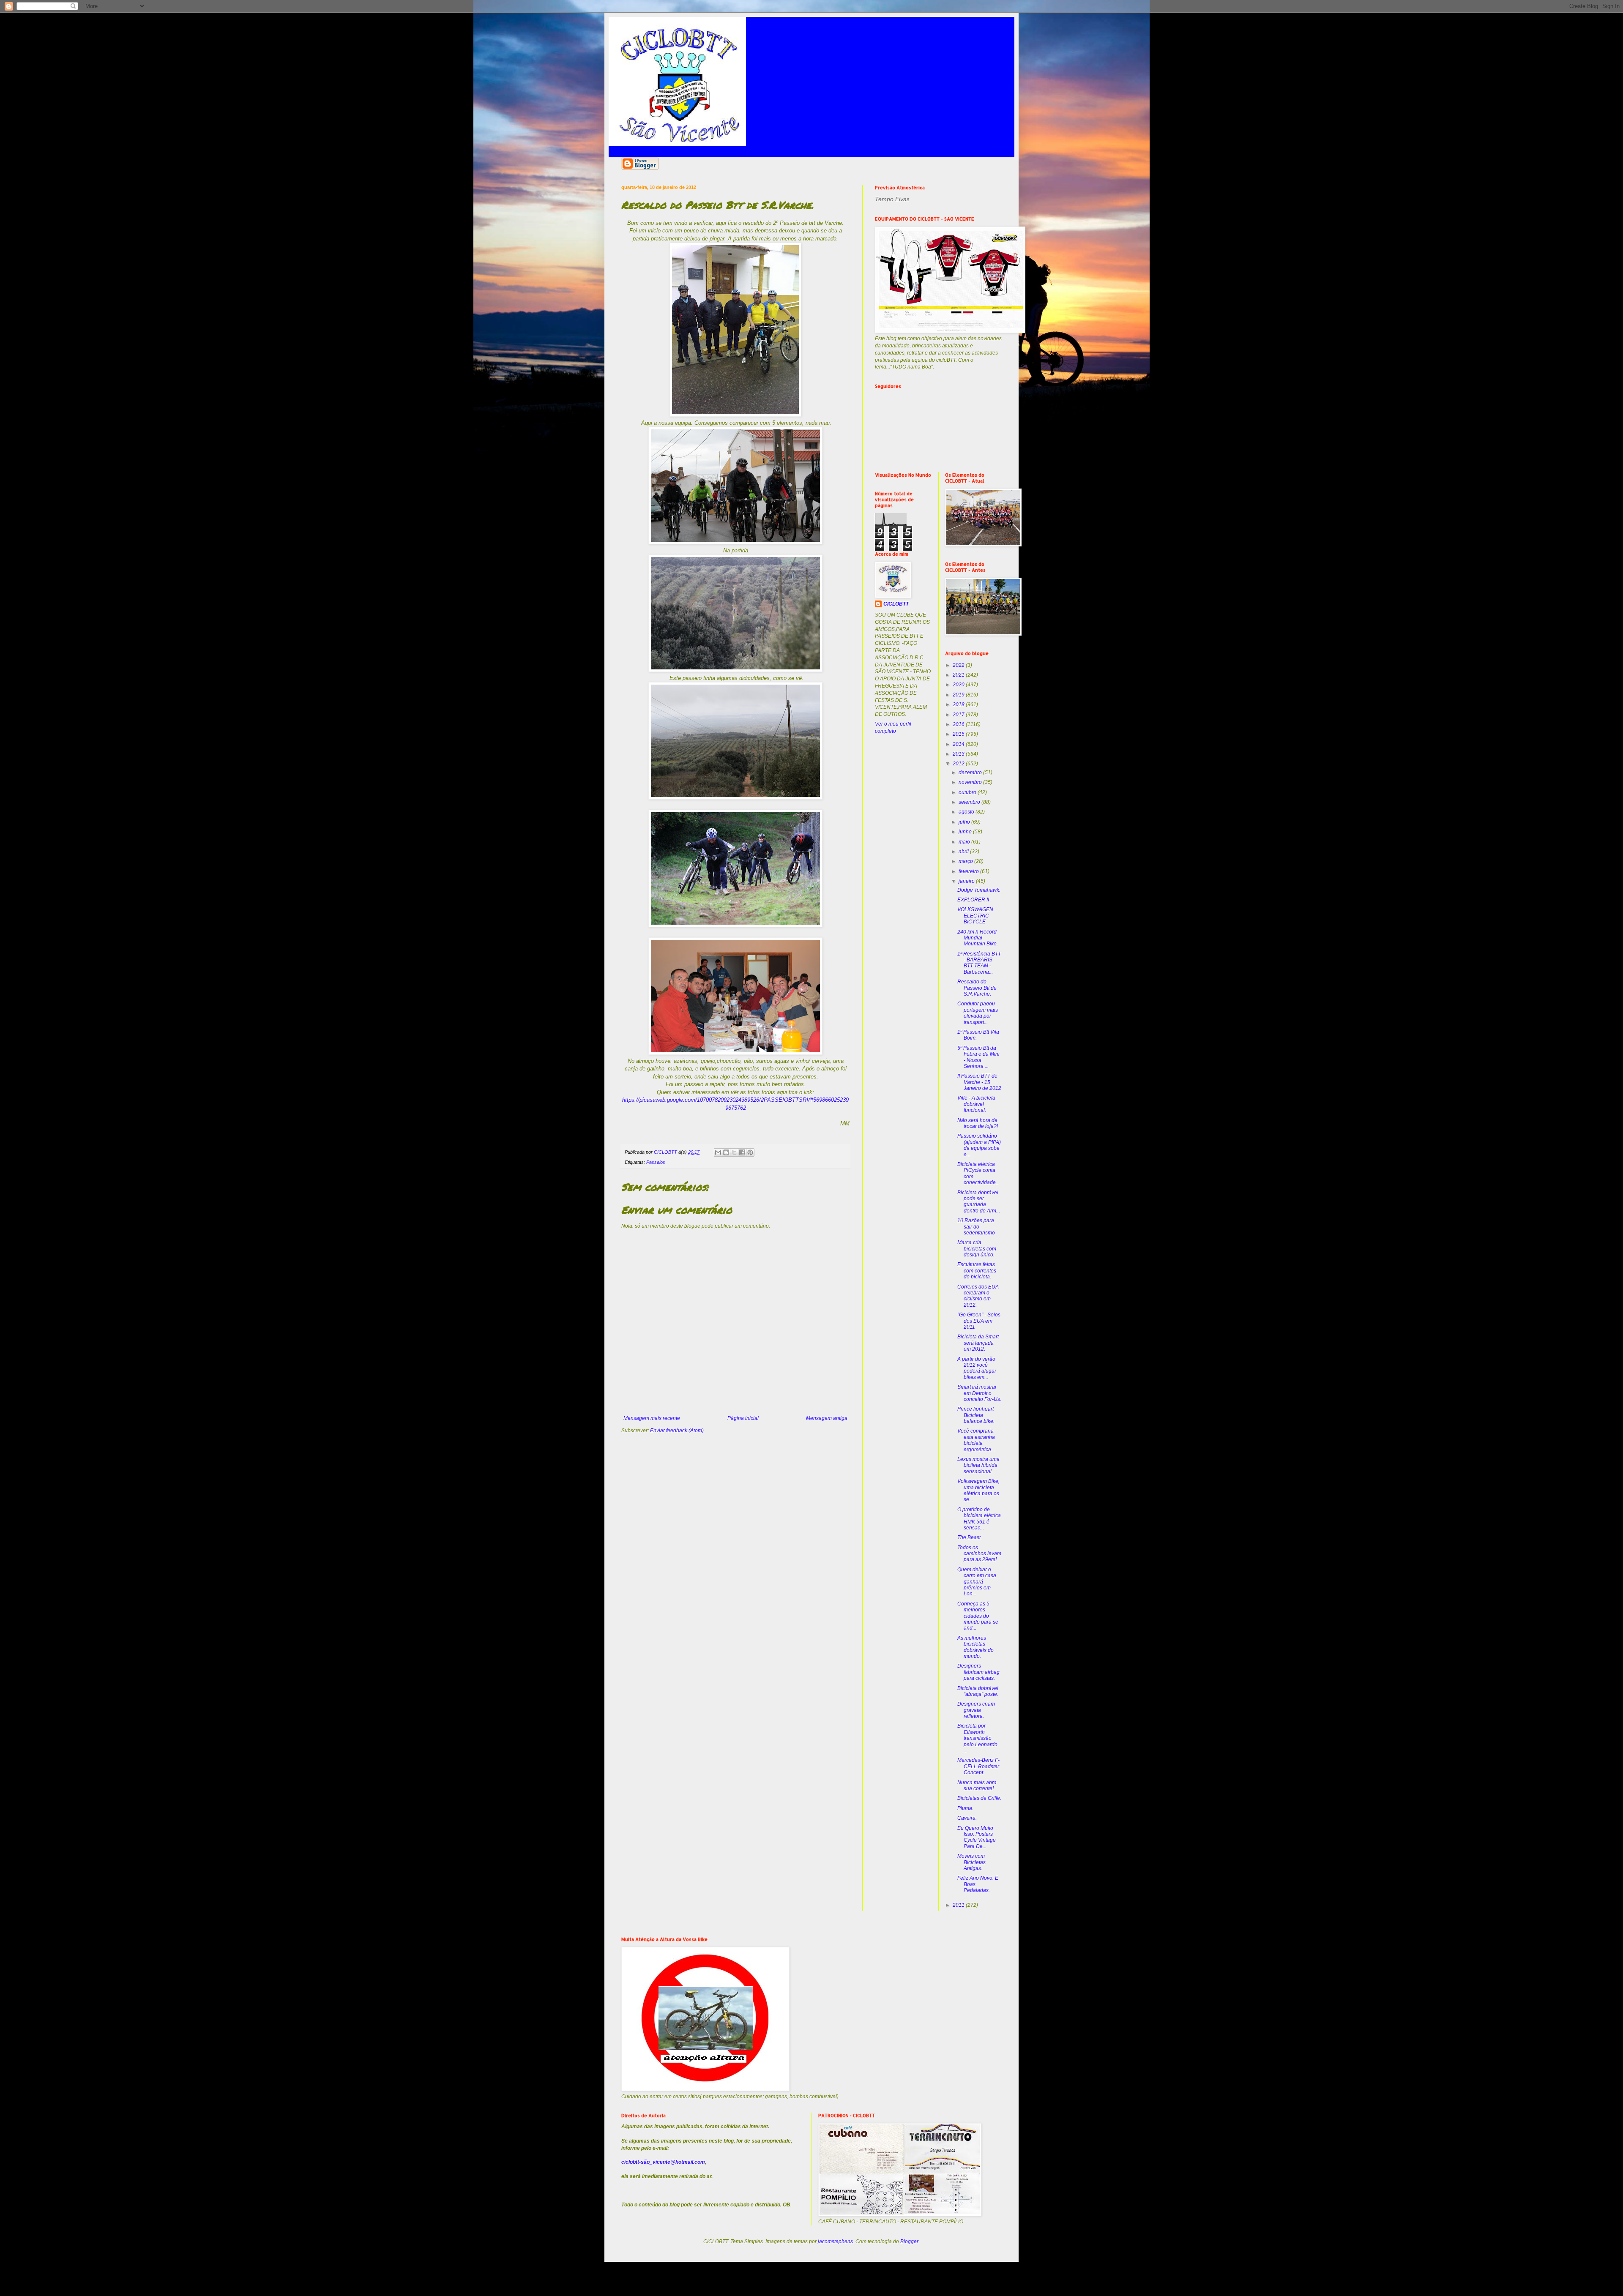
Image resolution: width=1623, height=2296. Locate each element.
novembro (971, 782)
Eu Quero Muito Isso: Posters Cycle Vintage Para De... (977, 1837)
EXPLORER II (973, 900)
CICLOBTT (896, 604)
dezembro (971, 773)
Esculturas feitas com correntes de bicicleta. (977, 1271)
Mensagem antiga (827, 1418)
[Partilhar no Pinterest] (750, 1152)
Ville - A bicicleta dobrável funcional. (976, 1104)
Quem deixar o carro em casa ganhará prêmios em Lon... (977, 1582)
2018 (959, 704)
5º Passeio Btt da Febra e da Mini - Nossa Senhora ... (978, 1057)
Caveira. (967, 1818)
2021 (959, 675)
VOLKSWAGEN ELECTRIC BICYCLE (975, 916)
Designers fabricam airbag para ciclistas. (978, 1672)
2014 (959, 744)
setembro (970, 802)
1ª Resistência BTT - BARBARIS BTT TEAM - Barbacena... (979, 963)
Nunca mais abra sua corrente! (977, 1785)
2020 (959, 685)
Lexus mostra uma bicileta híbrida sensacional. (978, 1465)
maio (965, 842)
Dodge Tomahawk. (979, 890)
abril (964, 852)
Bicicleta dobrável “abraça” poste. (978, 1691)
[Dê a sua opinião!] (726, 1152)
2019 (959, 695)
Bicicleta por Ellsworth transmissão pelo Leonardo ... (977, 1738)
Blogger (909, 2241)
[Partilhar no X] (734, 1152)
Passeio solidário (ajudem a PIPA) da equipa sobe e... (979, 1145)
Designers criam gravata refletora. (976, 1710)
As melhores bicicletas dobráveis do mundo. (975, 1647)
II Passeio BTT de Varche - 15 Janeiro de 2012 (979, 1082)
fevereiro (969, 871)
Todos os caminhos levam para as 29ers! (979, 1554)
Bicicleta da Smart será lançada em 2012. (978, 1343)
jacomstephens (835, 2241)
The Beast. (970, 1537)
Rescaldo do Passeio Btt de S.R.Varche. (977, 988)
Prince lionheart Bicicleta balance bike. (976, 1415)
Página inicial (743, 1418)
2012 (959, 764)
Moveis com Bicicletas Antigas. (971, 1862)
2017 (959, 715)
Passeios (656, 1162)
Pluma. (965, 1808)
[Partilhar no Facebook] (742, 1152)
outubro (968, 792)
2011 (959, 1905)
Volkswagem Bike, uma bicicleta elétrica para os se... (978, 1490)
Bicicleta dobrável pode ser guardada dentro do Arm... (979, 1202)
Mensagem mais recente (652, 1418)
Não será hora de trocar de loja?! (978, 1123)
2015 (959, 734)
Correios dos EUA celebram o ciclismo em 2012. (978, 1296)
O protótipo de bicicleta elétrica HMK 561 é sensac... (979, 1519)
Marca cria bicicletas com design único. (977, 1249)
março (966, 861)
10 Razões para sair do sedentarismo (976, 1227)
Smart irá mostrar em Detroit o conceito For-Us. (979, 1393)
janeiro (967, 881)
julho (965, 822)
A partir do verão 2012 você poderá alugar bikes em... (977, 1368)
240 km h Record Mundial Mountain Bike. (978, 938)
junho (966, 832)
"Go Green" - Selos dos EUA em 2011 (979, 1321)
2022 (959, 665)
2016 (959, 724)
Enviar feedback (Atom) (677, 1431)
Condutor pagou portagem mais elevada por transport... (978, 1013)
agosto (967, 812)
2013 (959, 754)
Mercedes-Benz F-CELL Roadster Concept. (978, 1766)
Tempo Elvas (892, 199)
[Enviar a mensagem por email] (718, 1152)
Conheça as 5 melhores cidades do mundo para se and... (978, 1616)
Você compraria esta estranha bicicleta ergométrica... (976, 1440)
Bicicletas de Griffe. (979, 1798)
